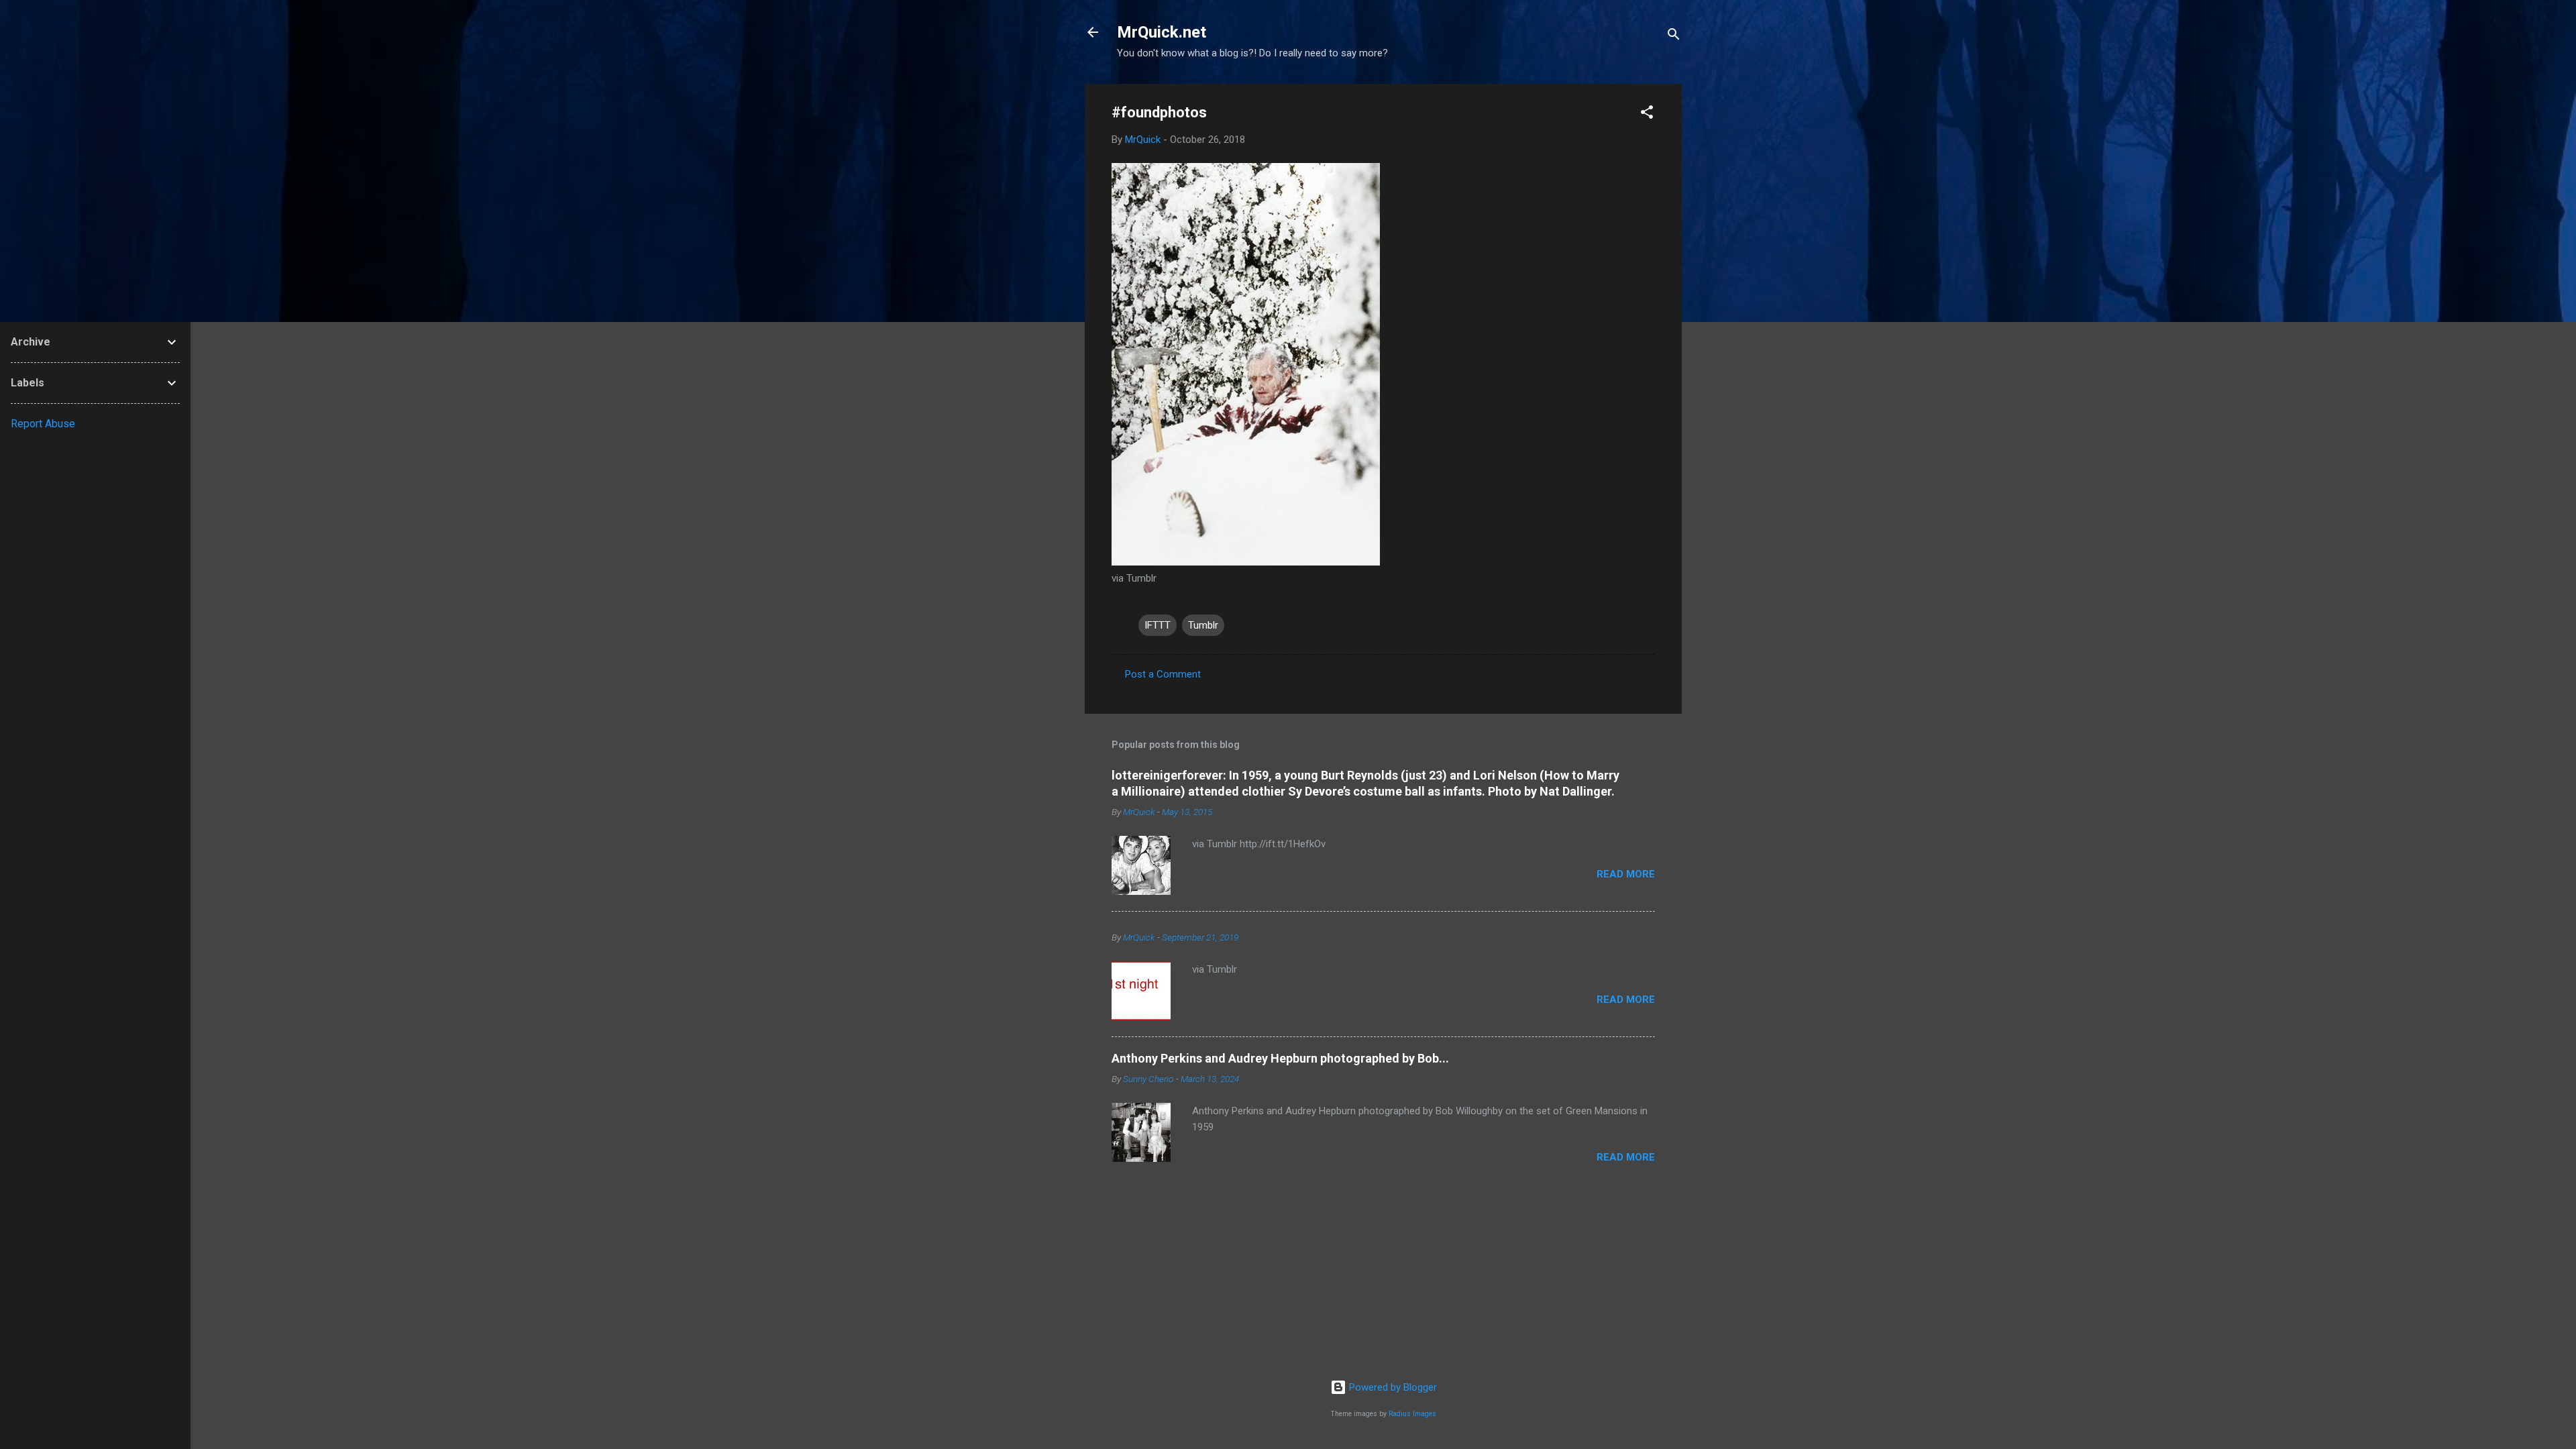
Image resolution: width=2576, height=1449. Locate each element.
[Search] (1674, 37)
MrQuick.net (1162, 32)
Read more (1626, 874)
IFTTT (1158, 625)
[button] (1647, 114)
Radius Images (1412, 1414)
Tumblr (1203, 625)
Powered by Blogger (1392, 1387)
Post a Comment (1163, 674)
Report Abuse (43, 424)
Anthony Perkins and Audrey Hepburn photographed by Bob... (1280, 1058)
